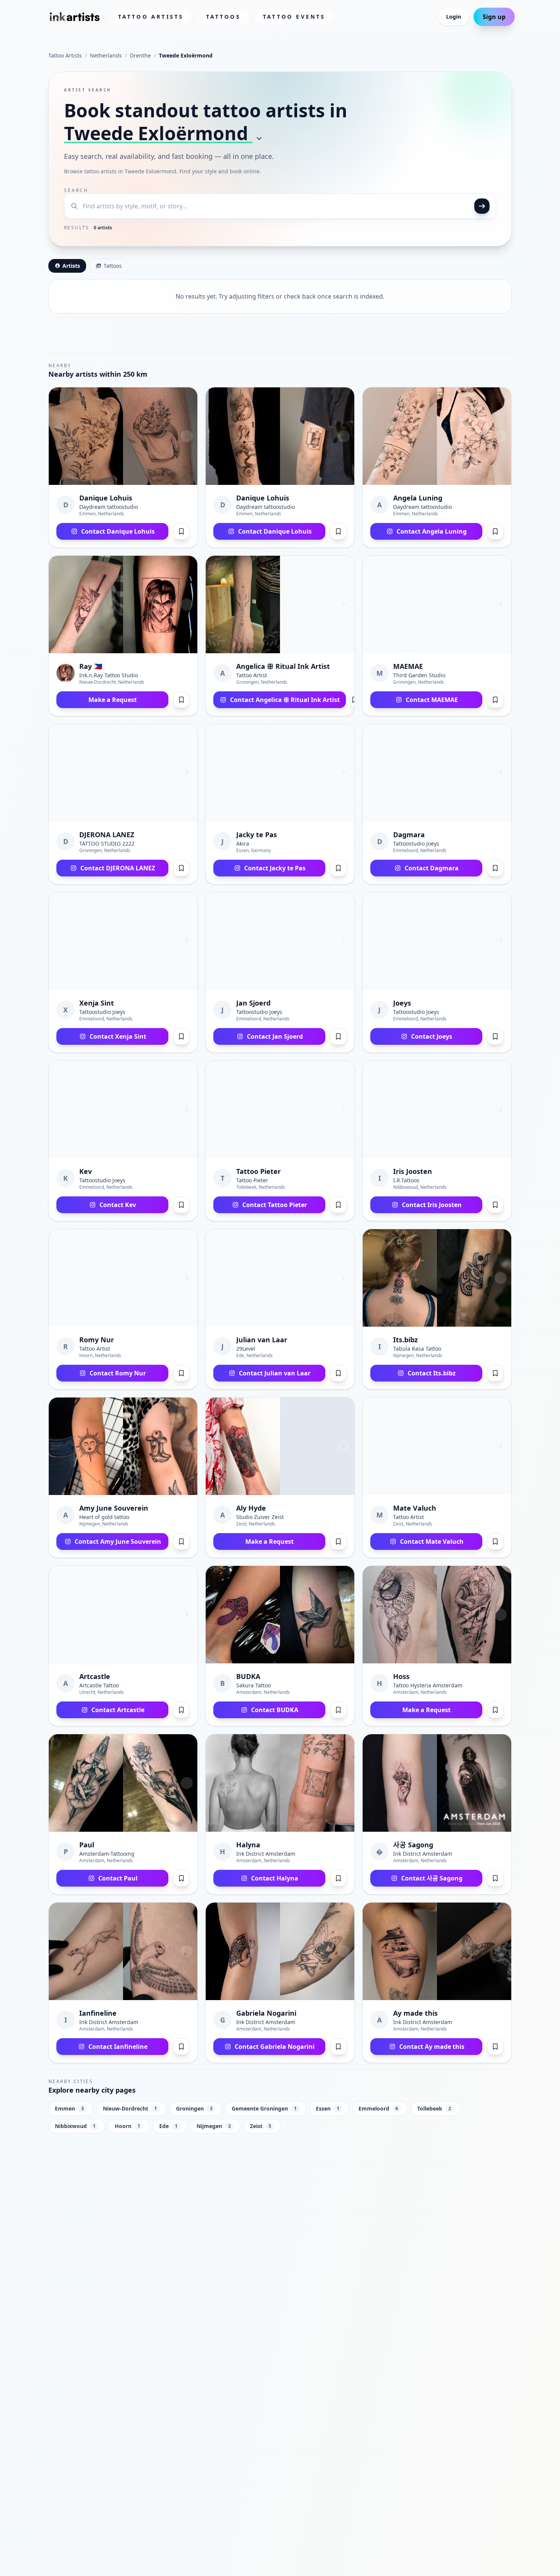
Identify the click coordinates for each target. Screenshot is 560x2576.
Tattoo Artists (151, 17)
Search (76, 190)
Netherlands (106, 55)
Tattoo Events (294, 17)
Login (454, 17)
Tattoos (223, 17)
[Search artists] (482, 206)
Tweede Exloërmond (158, 133)
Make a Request (113, 700)
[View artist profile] (86, 436)
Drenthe (140, 55)
